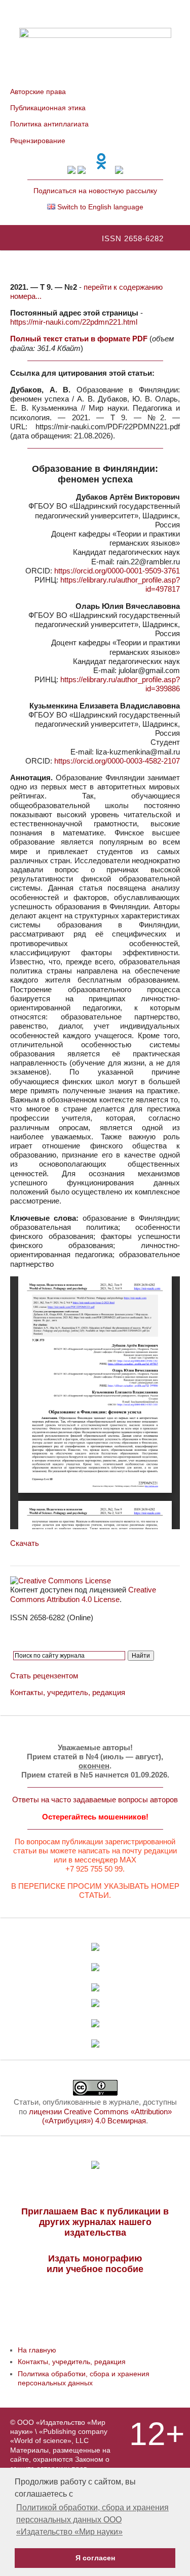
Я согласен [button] (95, 2558)
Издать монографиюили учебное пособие (95, 2264)
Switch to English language (99, 207)
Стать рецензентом (44, 1676)
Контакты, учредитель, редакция (68, 1692)
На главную (37, 2350)
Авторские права (38, 92)
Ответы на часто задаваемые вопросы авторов (95, 1800)
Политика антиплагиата (49, 124)
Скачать (25, 1543)
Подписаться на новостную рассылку (95, 191)
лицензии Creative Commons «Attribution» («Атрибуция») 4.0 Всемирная (100, 2116)
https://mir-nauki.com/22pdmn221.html (74, 322)
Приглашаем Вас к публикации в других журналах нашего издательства (95, 2222)
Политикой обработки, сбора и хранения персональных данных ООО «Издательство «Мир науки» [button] (92, 2520)
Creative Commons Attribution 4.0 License (83, 1594)
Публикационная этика (48, 108)
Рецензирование (38, 141)
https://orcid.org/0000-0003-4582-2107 (117, 761)
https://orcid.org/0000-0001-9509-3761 (117, 571)
